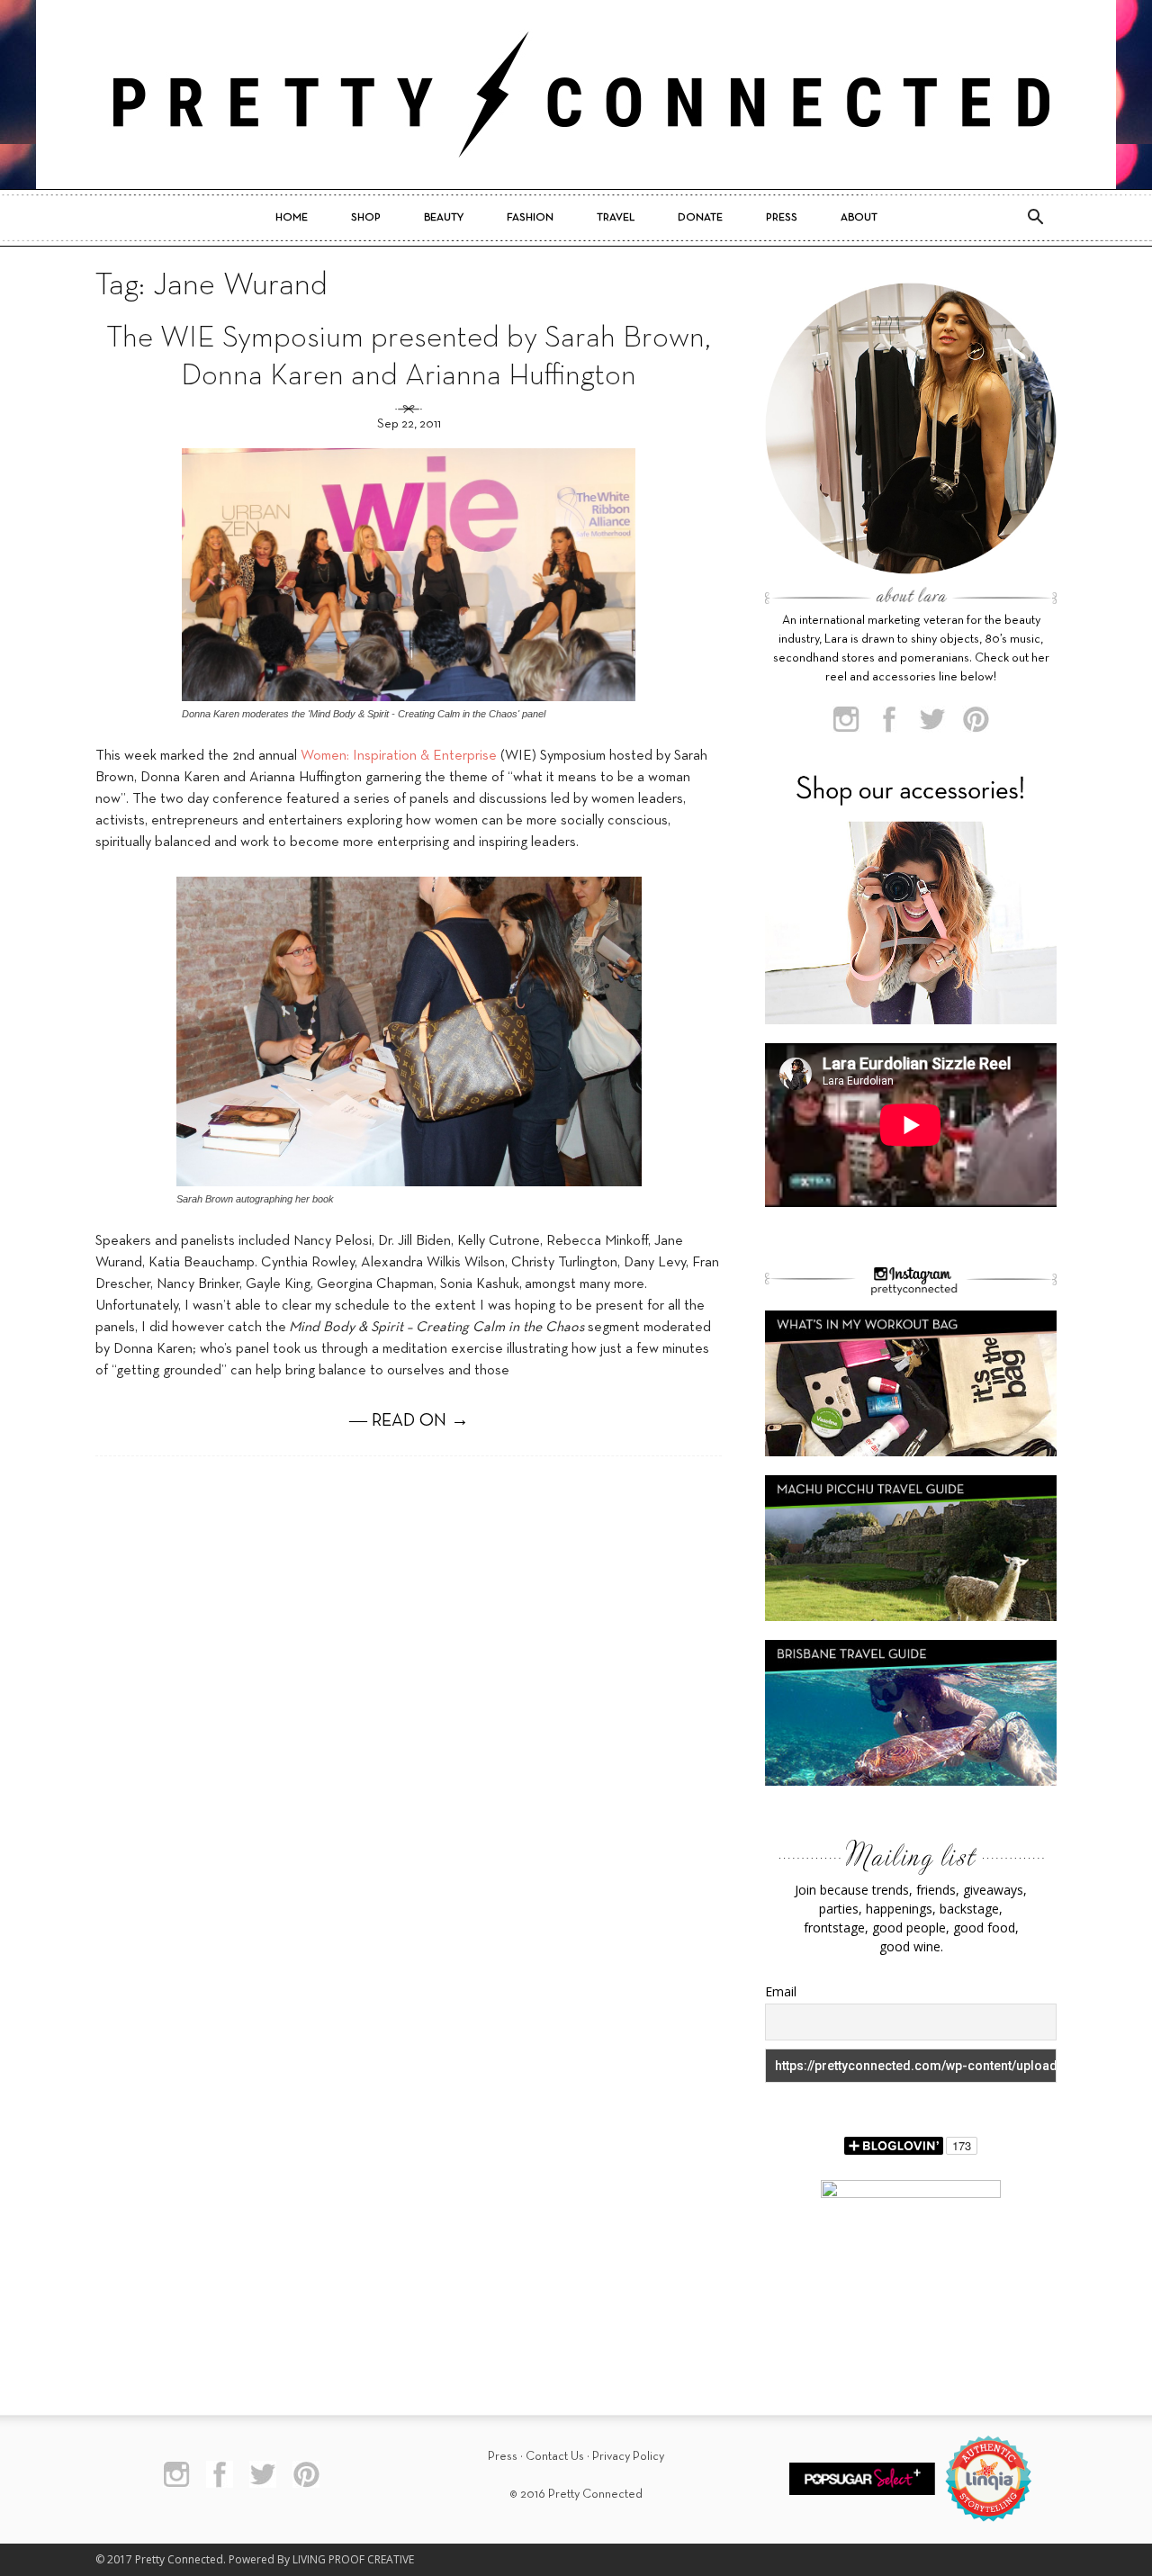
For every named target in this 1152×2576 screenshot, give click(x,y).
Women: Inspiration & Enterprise (399, 756)
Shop (366, 218)
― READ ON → (409, 1421)
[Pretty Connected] (576, 95)
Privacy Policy (628, 2457)
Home (292, 218)
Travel (616, 218)
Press (782, 218)
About (859, 218)
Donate (700, 218)
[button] (1035, 218)
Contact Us (555, 2457)
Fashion (530, 218)
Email (781, 1991)
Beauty (444, 218)
